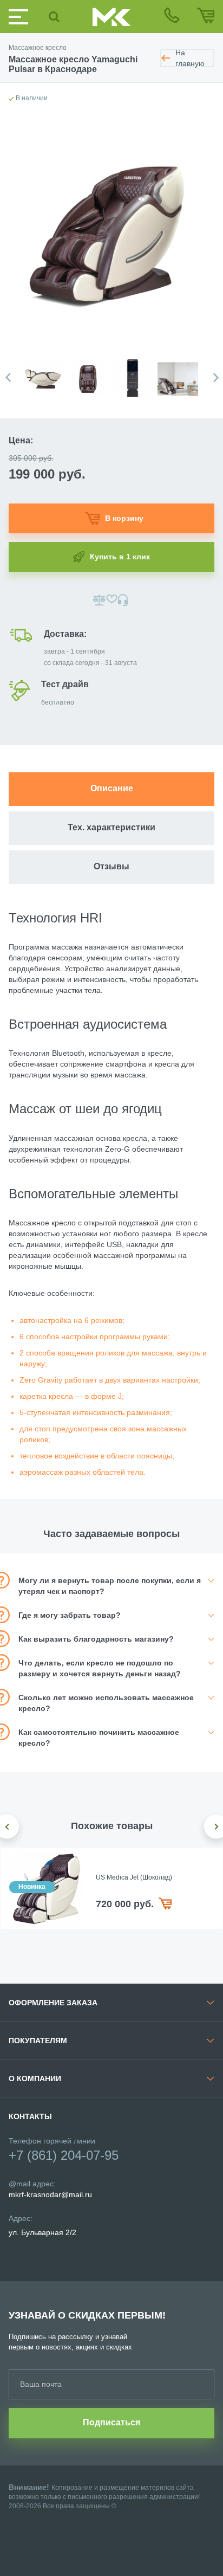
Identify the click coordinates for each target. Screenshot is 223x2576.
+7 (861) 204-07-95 (64, 2155)
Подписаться (111, 2422)
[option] (45, 372)
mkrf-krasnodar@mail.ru (50, 2194)
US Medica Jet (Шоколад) (134, 1877)
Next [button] (216, 377)
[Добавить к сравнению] (99, 600)
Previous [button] (8, 377)
